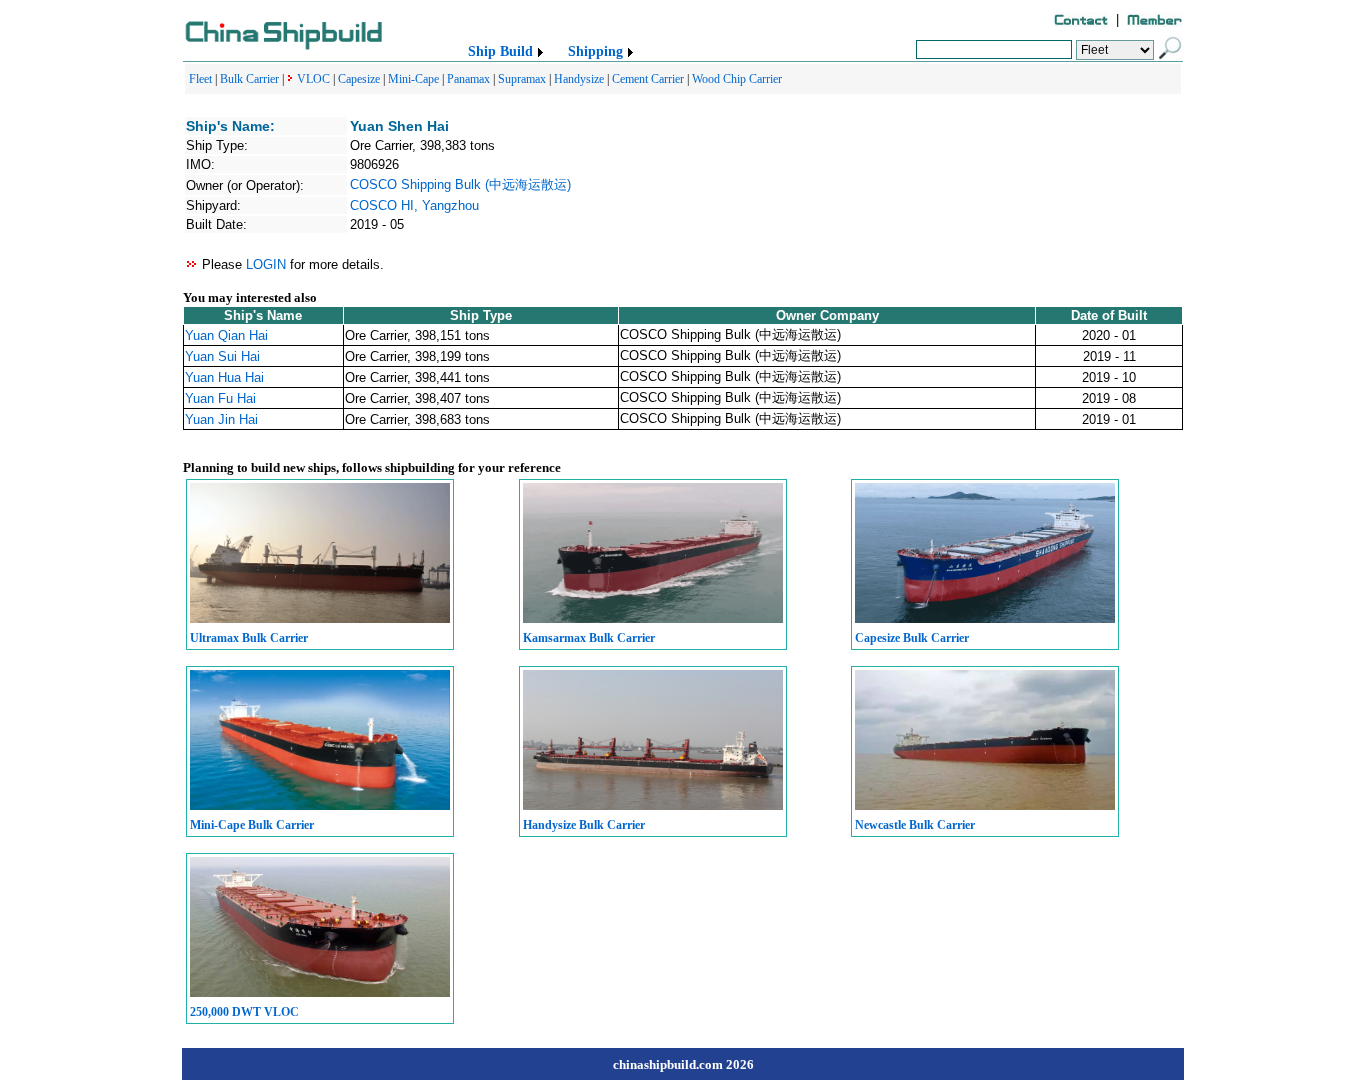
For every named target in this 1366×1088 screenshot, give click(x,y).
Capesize (359, 79)
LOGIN (266, 264)
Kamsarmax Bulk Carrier (589, 638)
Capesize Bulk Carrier (912, 638)
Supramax (522, 79)
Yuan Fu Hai (220, 398)
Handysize (579, 79)
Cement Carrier (648, 79)
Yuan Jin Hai (221, 419)
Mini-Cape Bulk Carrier (252, 825)
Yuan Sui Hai (222, 356)
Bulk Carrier (249, 79)
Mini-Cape (413, 79)
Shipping (595, 51)
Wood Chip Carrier (737, 79)
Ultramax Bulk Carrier (249, 638)
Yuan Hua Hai (224, 377)
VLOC (313, 79)
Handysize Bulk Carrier (584, 825)
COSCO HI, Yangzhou (414, 205)
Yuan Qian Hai (226, 335)
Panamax (468, 79)
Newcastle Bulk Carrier (915, 825)
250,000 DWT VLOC (244, 1012)
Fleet (200, 79)
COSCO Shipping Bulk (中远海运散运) (460, 184)
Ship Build (500, 51)
